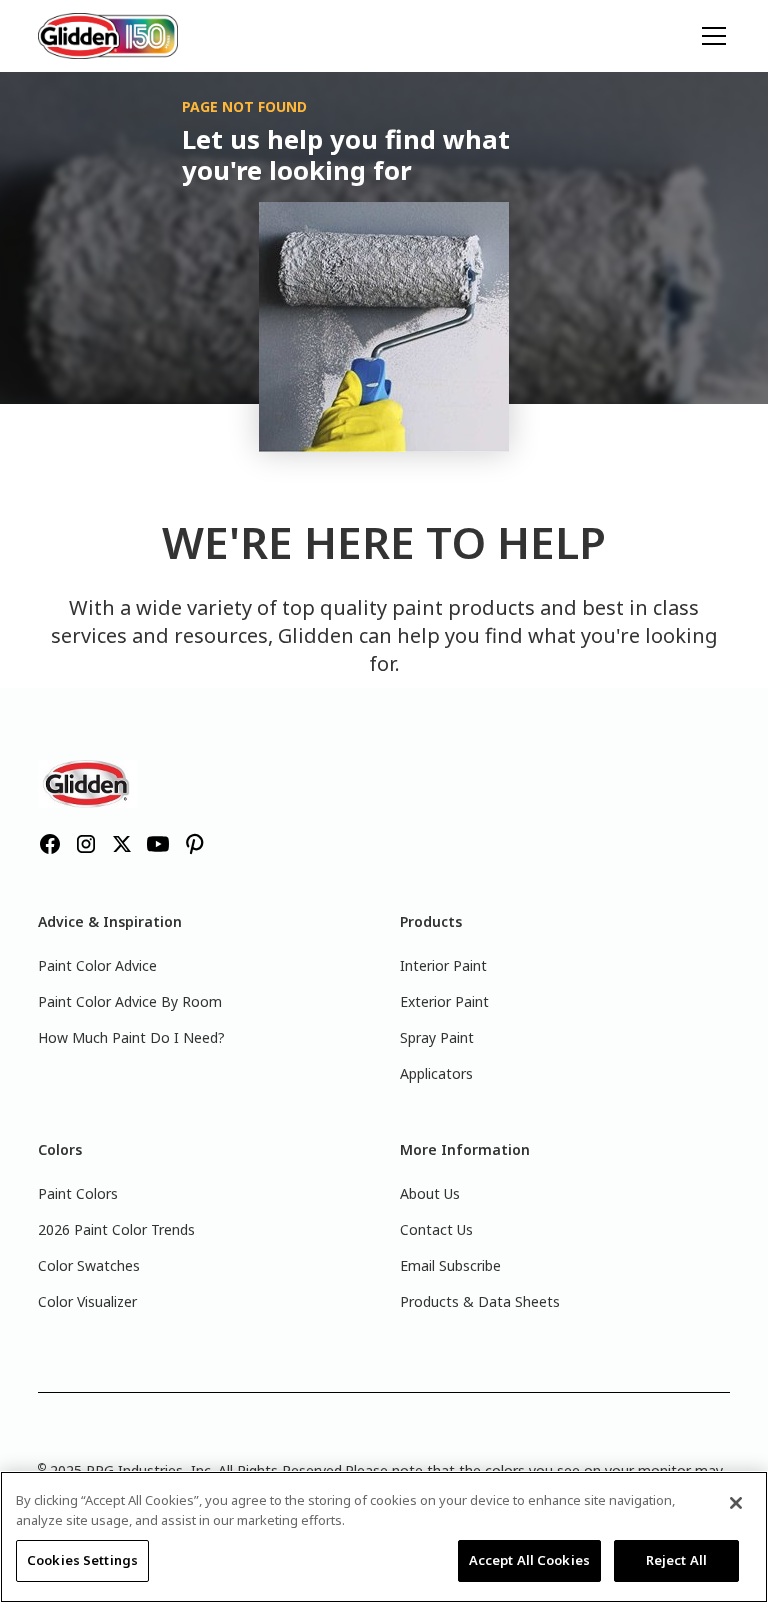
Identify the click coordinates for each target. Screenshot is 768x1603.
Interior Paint (443, 965)
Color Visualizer (87, 1301)
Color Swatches (89, 1265)
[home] (108, 35)
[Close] (736, 1503)
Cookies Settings (82, 1560)
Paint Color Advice (97, 965)
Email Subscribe (450, 1265)
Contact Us (436, 1229)
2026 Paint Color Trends (116, 1229)
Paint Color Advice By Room (130, 1001)
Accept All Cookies (529, 1560)
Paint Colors (78, 1193)
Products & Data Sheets (480, 1301)
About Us (430, 1193)
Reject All (676, 1560)
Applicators (436, 1073)
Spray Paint (437, 1037)
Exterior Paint (444, 1001)
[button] (710, 36)
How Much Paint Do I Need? (131, 1037)
